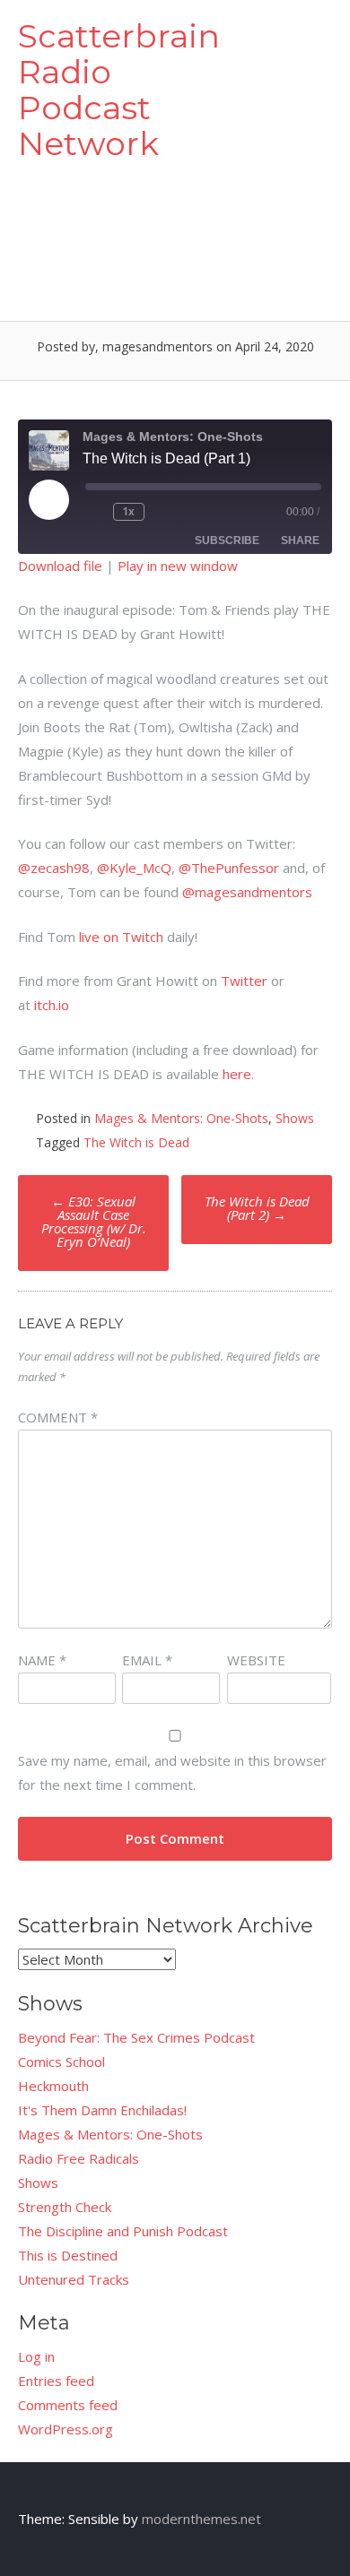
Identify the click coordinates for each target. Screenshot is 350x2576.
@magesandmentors (247, 892)
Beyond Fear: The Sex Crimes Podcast (136, 2037)
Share (300, 540)
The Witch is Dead (136, 1142)
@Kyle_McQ (134, 868)
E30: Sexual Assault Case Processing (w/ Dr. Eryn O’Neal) (94, 1221)
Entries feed (56, 2381)
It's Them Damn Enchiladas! (102, 2110)
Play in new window (178, 566)
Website (256, 1660)
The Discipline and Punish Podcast (123, 2231)
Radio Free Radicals (79, 2158)
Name (42, 1660)
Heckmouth (53, 2086)
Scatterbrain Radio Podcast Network (119, 90)
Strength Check (65, 2207)
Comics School (61, 2062)
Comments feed (68, 2405)
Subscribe (227, 540)
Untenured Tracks (74, 2279)
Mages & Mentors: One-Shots (181, 1118)
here (237, 1074)
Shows (295, 1118)
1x (128, 511)
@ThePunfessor (229, 868)
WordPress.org (66, 2429)
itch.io (52, 1005)
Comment (58, 1417)
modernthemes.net (201, 2519)
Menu (302, 38)
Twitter (244, 981)
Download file (60, 566)
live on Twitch (121, 937)
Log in (36, 2356)
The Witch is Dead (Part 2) (257, 1208)
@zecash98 (54, 868)
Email (147, 1660)
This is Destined (68, 2255)
